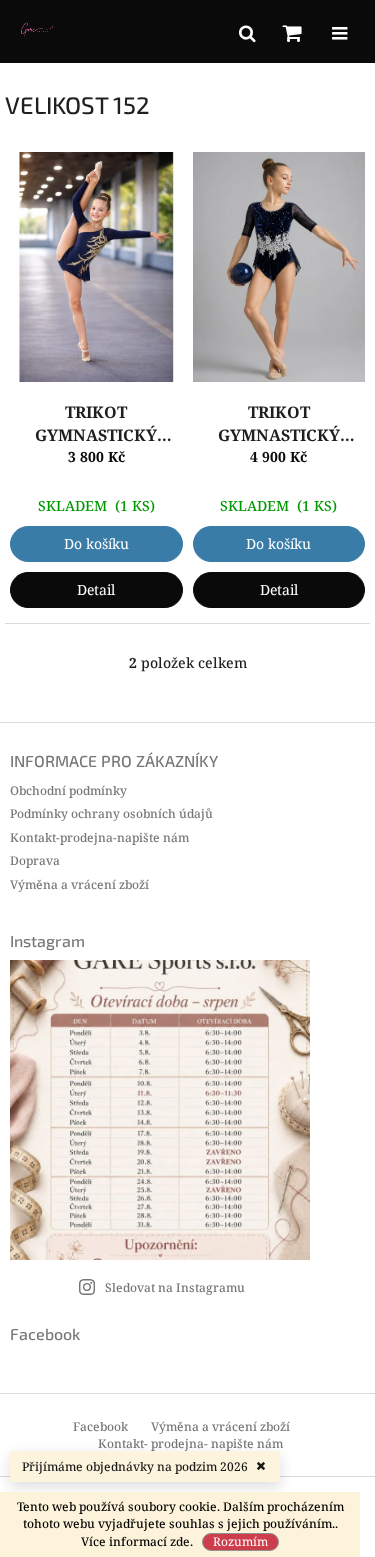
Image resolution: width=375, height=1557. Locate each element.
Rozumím (240, 1541)
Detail (96, 589)
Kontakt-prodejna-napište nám (99, 837)
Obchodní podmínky (68, 790)
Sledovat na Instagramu (175, 1287)
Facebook (100, 1426)
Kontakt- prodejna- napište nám (190, 1443)
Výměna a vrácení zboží (79, 884)
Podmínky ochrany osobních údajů (111, 813)
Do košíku (96, 543)
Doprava (35, 860)
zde (180, 1541)
